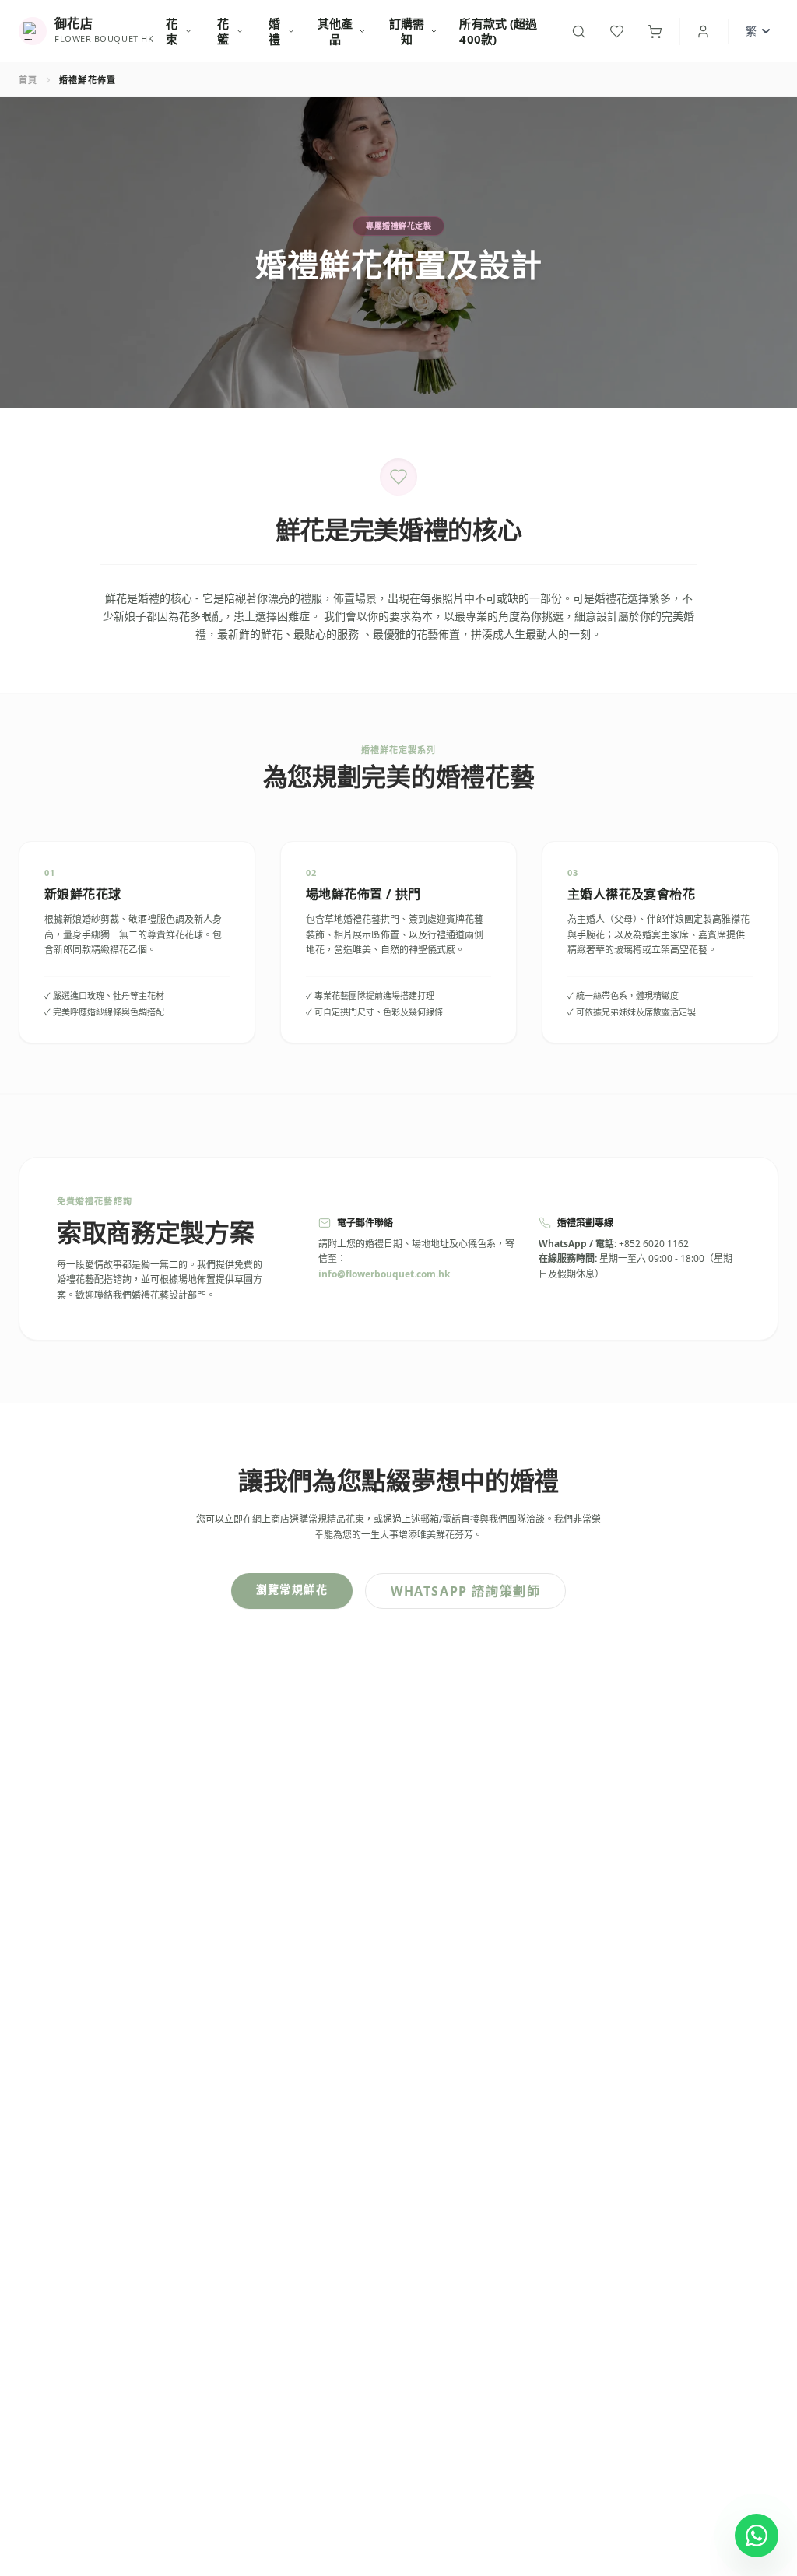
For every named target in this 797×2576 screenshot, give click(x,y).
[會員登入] (703, 32)
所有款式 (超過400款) (498, 31)
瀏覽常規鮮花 (292, 1589)
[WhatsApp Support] (757, 2536)
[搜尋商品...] (579, 32)
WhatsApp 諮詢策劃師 (465, 1591)
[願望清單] (617, 32)
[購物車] (655, 32)
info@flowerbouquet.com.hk (384, 1274)
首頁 (28, 80)
